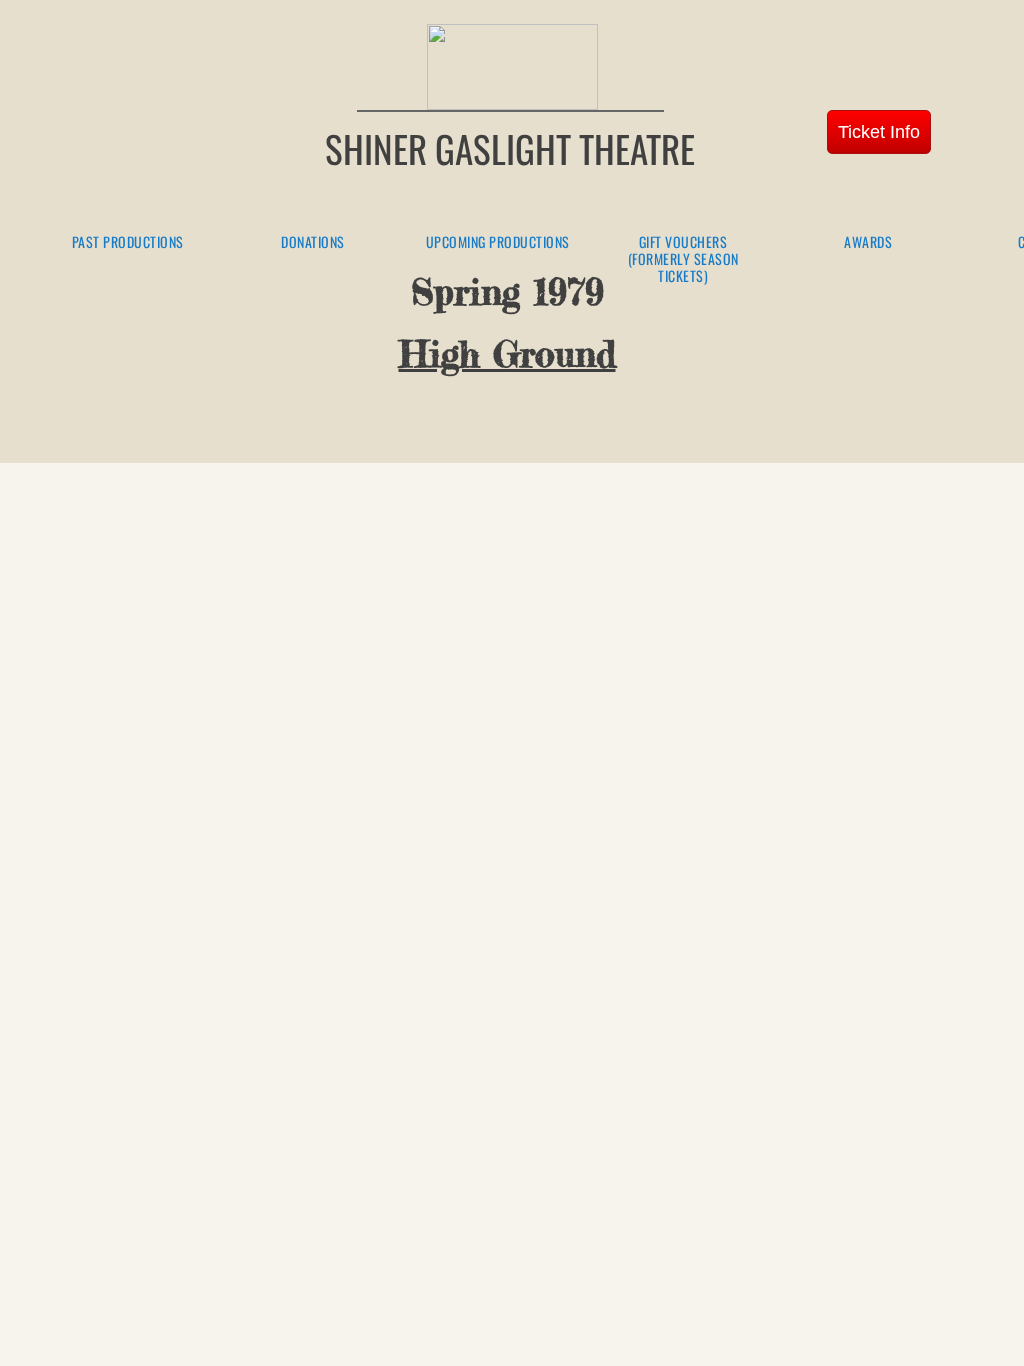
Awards (868, 242)
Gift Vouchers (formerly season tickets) (683, 259)
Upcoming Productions (498, 242)
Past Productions (128, 242)
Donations (313, 242)
